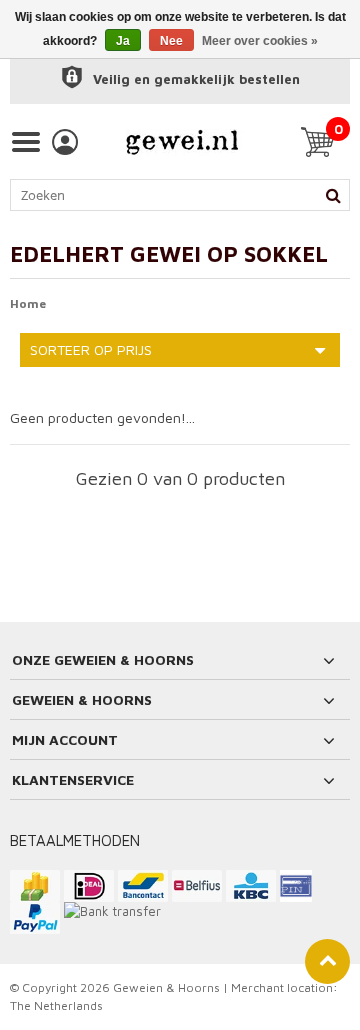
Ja (123, 41)
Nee (171, 41)
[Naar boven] (327, 961)
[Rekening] (65, 142)
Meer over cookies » (260, 41)
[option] (180, 79)
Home (28, 303)
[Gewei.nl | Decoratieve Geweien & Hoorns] (182, 142)
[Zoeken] (333, 195)
